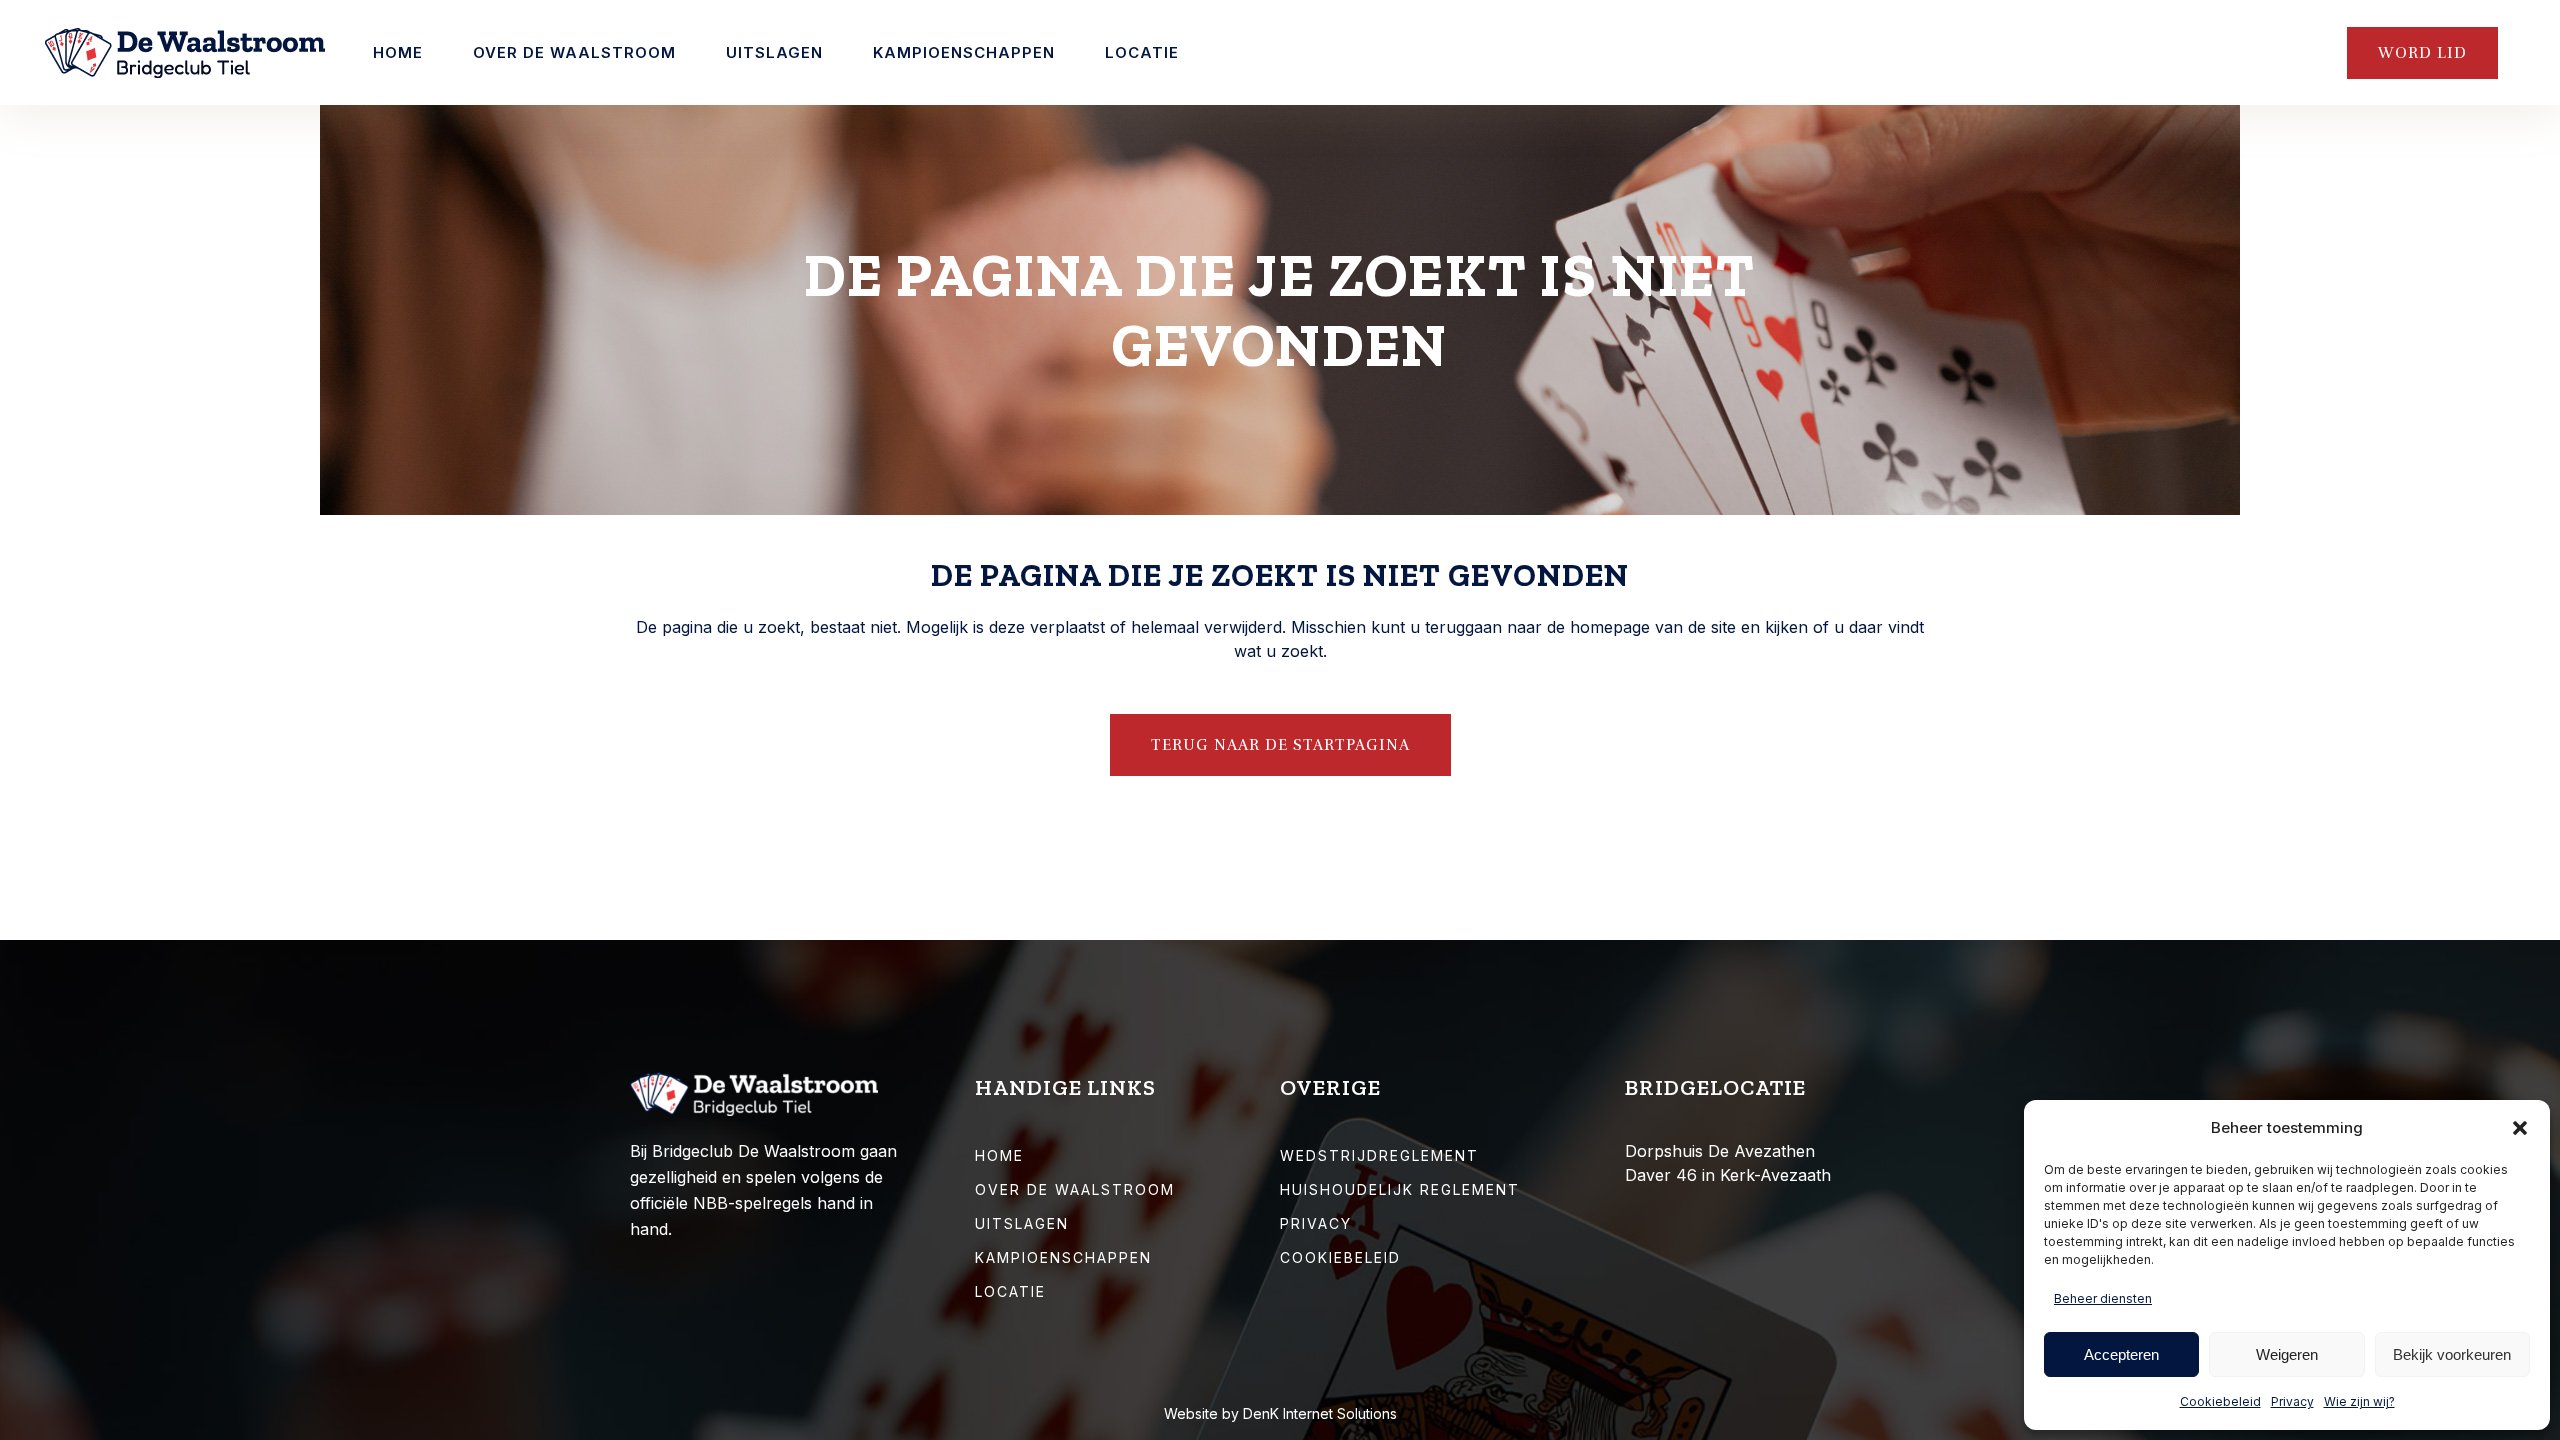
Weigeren (2287, 1354)
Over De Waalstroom (1075, 1189)
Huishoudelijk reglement (1400, 1189)
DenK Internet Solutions (1320, 1413)
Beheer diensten (2103, 1298)
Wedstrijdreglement (1379, 1155)
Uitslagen (1022, 1223)
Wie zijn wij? (2359, 1401)
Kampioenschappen (1063, 1257)
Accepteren (2121, 1354)
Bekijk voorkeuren (2452, 1354)
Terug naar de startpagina (1280, 745)
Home (999, 1155)
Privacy (2292, 1401)
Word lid (2422, 53)
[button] (2520, 1128)
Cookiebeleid (2220, 1401)
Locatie (1010, 1291)
